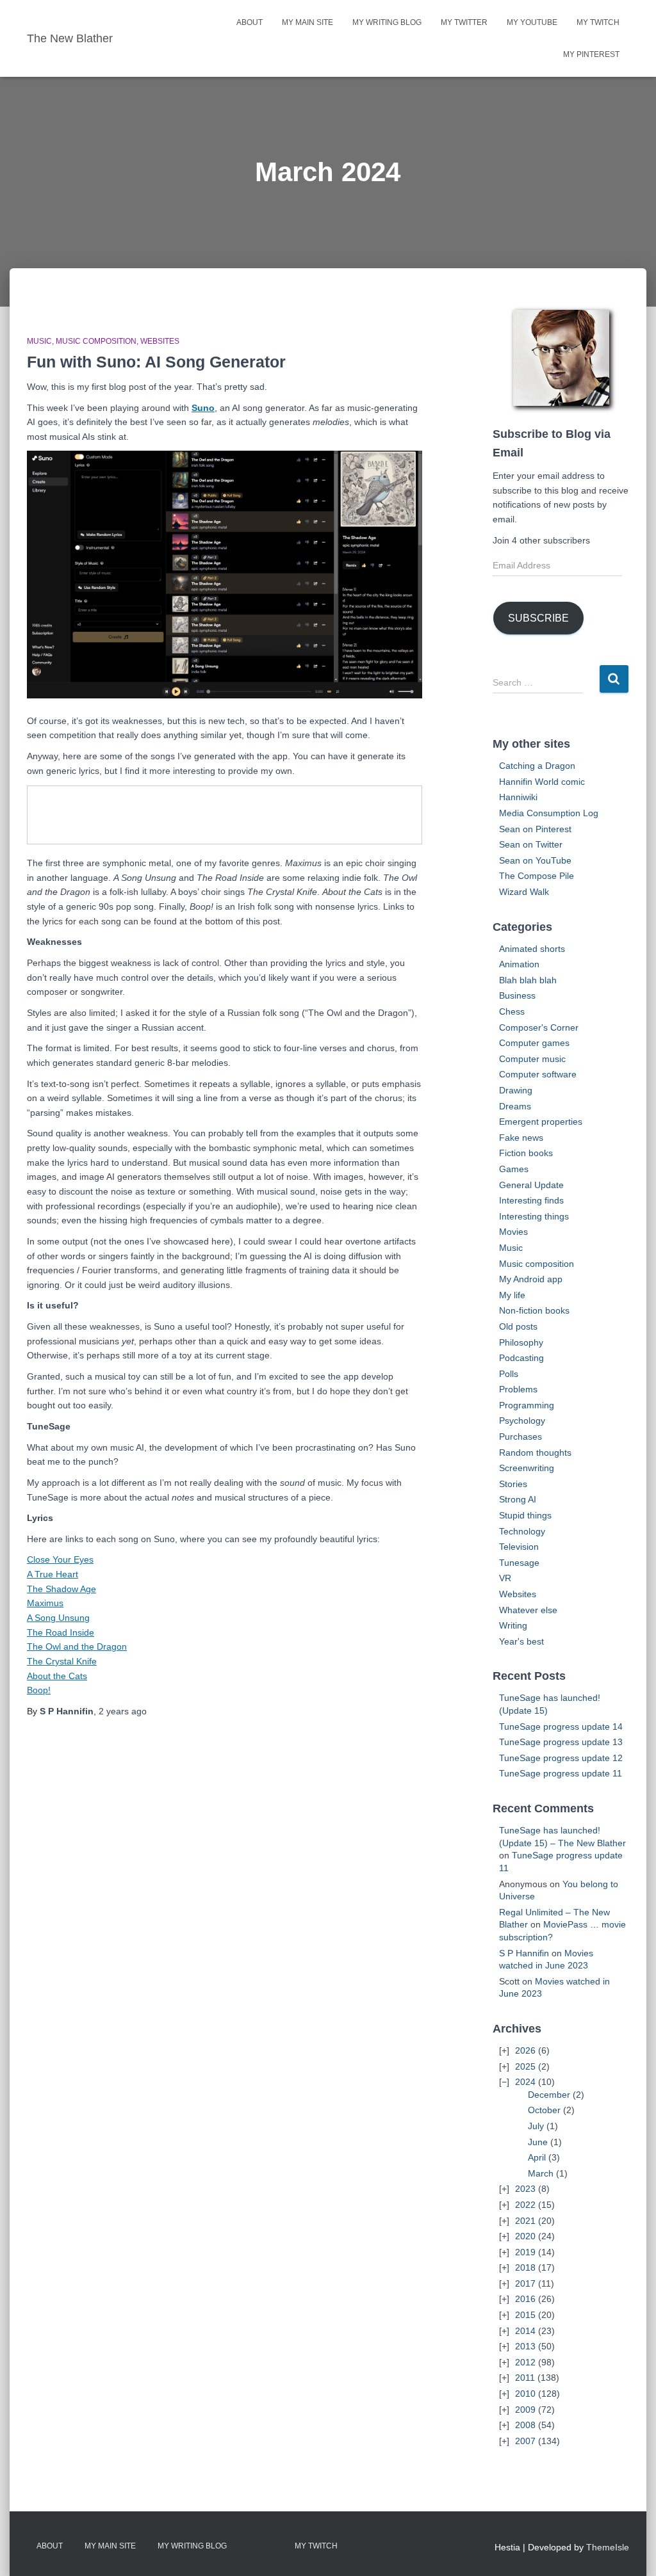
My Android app (531, 1279)
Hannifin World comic (542, 782)
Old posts (518, 1326)
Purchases (521, 1437)
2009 (525, 2410)
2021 (525, 2221)
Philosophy (521, 1342)
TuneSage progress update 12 (561, 1758)
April (537, 2157)
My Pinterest (591, 54)
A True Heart (53, 1574)
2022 (525, 2205)
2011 (525, 2378)
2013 (525, 2346)
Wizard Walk (524, 892)
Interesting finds (531, 1200)
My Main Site (307, 22)
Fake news (521, 1138)
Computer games (534, 1043)
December (549, 2095)
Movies (513, 1232)
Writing (513, 1625)
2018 (525, 2267)
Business (517, 995)
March (541, 2173)
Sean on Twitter (531, 844)
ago (123, 1711)
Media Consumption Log (549, 813)
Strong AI (518, 1499)
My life (512, 1295)
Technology (522, 1531)
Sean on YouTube (535, 860)
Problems (518, 1389)
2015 (525, 2315)
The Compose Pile (537, 876)
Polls (509, 1374)
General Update (531, 1185)
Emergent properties (541, 1122)
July (536, 2126)
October (544, 2110)
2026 (525, 2050)
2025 (525, 2066)
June (538, 2142)
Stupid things (525, 1515)
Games (514, 1169)
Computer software (538, 1074)
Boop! (39, 1690)
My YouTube (532, 22)
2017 (525, 2283)
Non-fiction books (534, 1310)
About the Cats (57, 1676)
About (250, 22)
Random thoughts (535, 1453)
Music (39, 341)
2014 (525, 2331)
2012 (525, 2362)
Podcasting (521, 1358)
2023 (525, 2189)
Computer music (532, 1059)
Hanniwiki (518, 797)
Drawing (516, 1090)
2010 (525, 2394)
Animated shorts (532, 949)
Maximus (45, 1603)
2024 (525, 2082)
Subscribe (538, 618)
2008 (525, 2425)
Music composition (96, 341)
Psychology (522, 1421)
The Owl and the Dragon (77, 1646)
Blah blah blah (528, 980)
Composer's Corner (539, 1027)
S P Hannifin (524, 1953)
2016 (525, 2299)
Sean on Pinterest (535, 829)
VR (505, 1578)
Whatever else (528, 1610)
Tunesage (519, 1563)
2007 (525, 2441)
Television (519, 1547)
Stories (513, 1484)
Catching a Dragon (537, 766)
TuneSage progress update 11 (561, 1773)
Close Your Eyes (60, 1559)
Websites (160, 341)
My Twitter (464, 22)
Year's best (521, 1641)
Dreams (515, 1106)
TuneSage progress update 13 (561, 1742)
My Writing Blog (387, 22)
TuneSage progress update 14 (561, 1727)
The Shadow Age (61, 1589)
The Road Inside (61, 1632)
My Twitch (598, 22)
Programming (527, 1405)
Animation (519, 964)
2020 (525, 2236)
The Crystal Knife (62, 1661)
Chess (512, 1011)
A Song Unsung (58, 1618)
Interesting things (534, 1216)
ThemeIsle (608, 2547)
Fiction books (526, 1153)
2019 (525, 2252)
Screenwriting (527, 1468)
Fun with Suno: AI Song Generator (156, 362)
